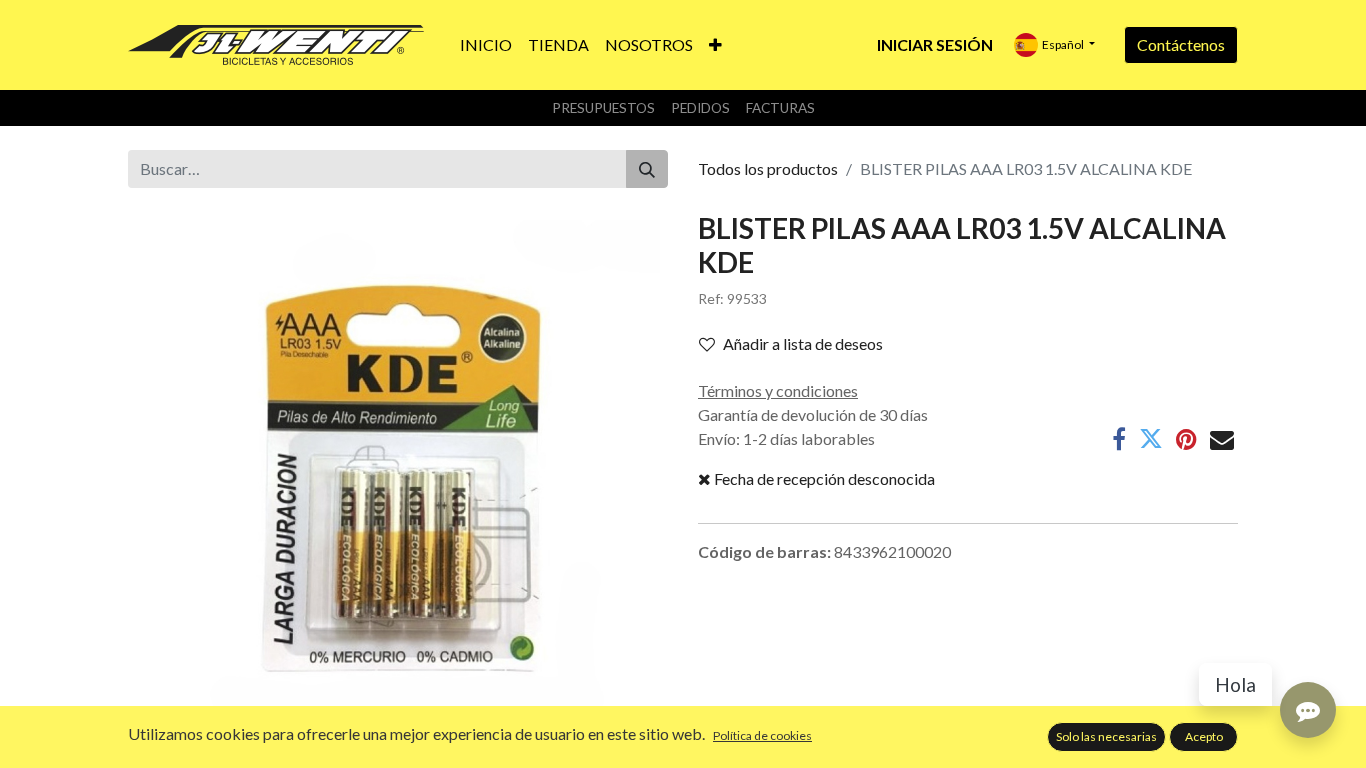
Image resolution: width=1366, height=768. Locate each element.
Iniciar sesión (935, 44)
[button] (715, 45)
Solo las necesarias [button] (1106, 736)
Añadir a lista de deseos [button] (803, 343)
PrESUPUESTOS (603, 108)
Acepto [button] (1204, 736)
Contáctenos (1181, 44)
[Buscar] (647, 169)
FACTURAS (780, 108)
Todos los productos (768, 168)
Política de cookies (762, 735)
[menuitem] (486, 45)
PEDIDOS (700, 108)
